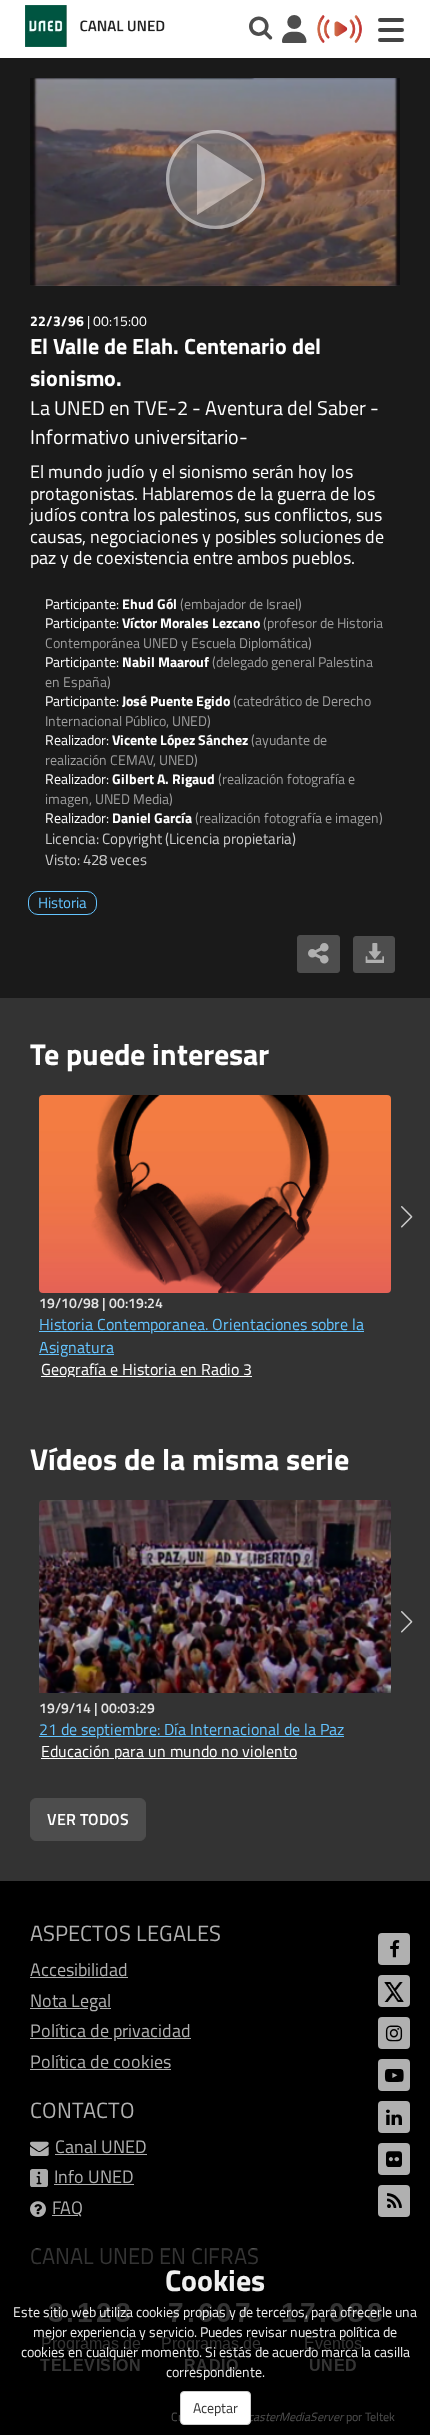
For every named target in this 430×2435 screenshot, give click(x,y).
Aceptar (215, 2407)
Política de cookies (100, 2061)
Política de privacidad (110, 2030)
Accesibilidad (79, 1969)
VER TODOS (88, 1819)
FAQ (67, 2207)
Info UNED (94, 2176)
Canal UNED (101, 2146)
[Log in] (294, 31)
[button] (406, 1217)
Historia (62, 902)
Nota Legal (70, 2000)
